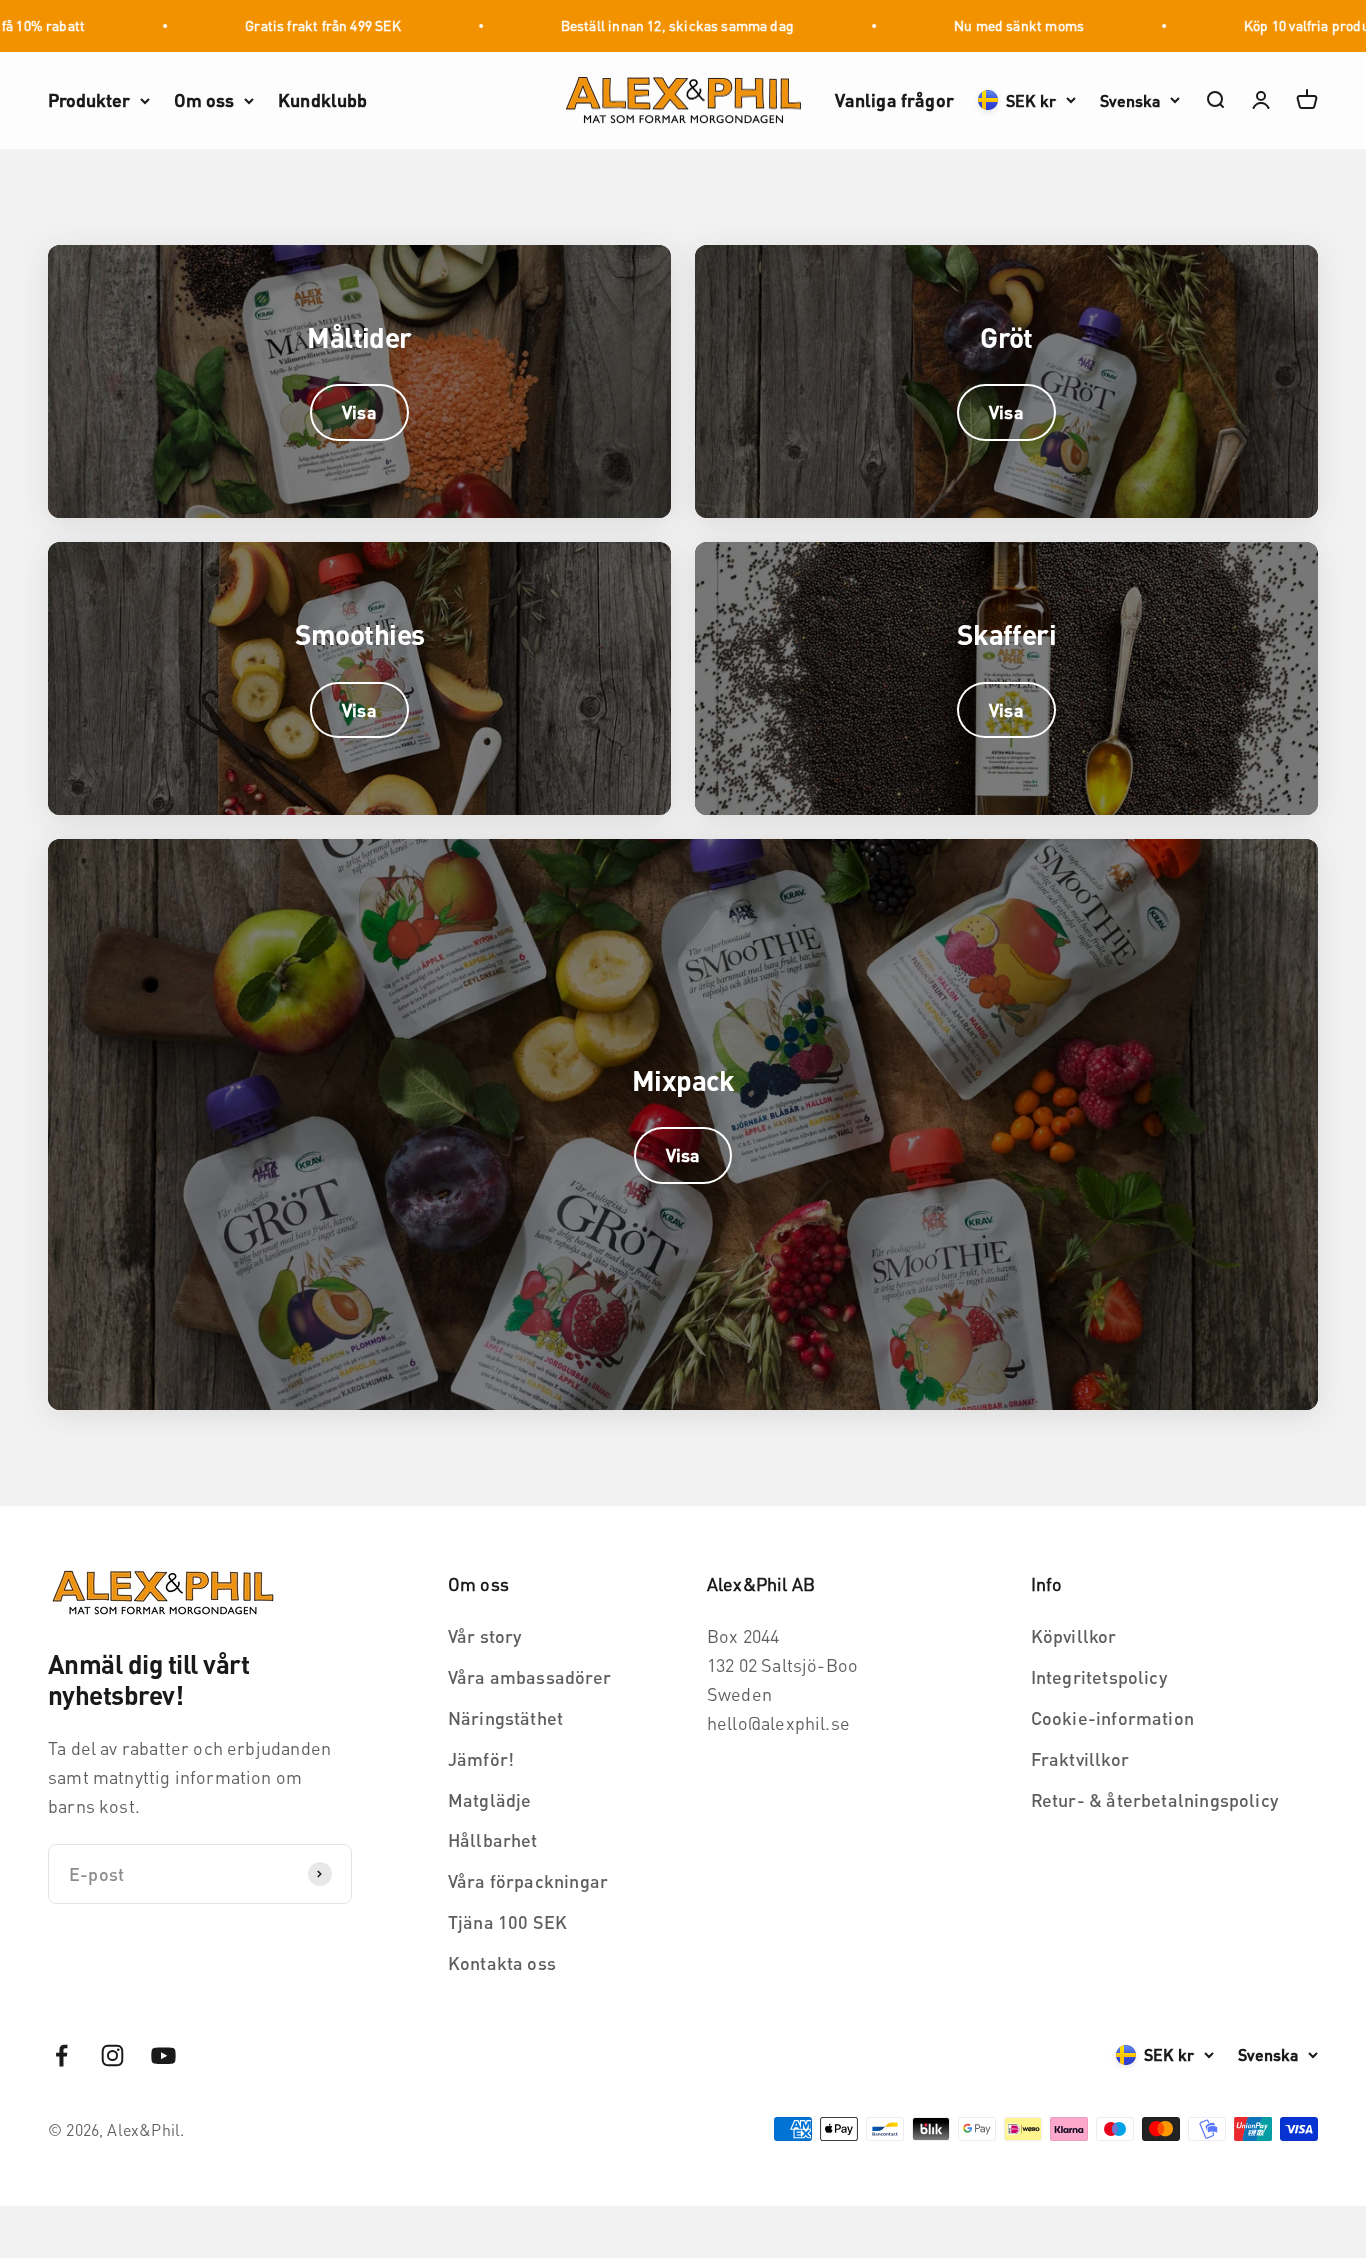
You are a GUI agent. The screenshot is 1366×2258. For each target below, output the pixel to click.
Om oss (204, 99)
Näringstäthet (505, 1717)
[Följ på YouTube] (163, 2055)
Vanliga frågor (894, 99)
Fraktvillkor (1080, 1758)
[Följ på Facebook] (61, 2055)
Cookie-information (1112, 1717)
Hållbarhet (493, 1839)
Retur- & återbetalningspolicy (1154, 1799)
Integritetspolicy (1099, 1676)
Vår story (485, 1635)
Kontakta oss (502, 1962)
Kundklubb (323, 99)
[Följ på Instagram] (112, 2055)
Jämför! (481, 1758)
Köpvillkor (1074, 1635)
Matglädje (490, 1799)
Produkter (89, 99)
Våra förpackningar (528, 1880)
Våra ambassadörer (529, 1676)
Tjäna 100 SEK (507, 1921)
